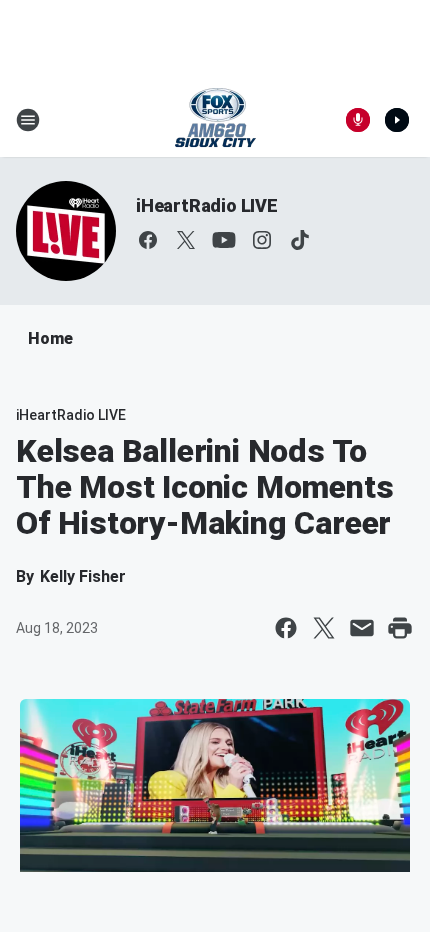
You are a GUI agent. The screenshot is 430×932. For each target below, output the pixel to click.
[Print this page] (400, 628)
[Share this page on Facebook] (286, 628)
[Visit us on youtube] (224, 240)
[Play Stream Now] (397, 120)
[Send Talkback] (358, 120)
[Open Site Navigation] (28, 120)
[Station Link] (215, 120)
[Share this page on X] (324, 628)
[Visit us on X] (186, 240)
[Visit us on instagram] (262, 240)
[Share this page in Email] (362, 628)
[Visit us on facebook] (148, 240)
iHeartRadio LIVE (207, 205)
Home (50, 338)
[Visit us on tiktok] (300, 240)
